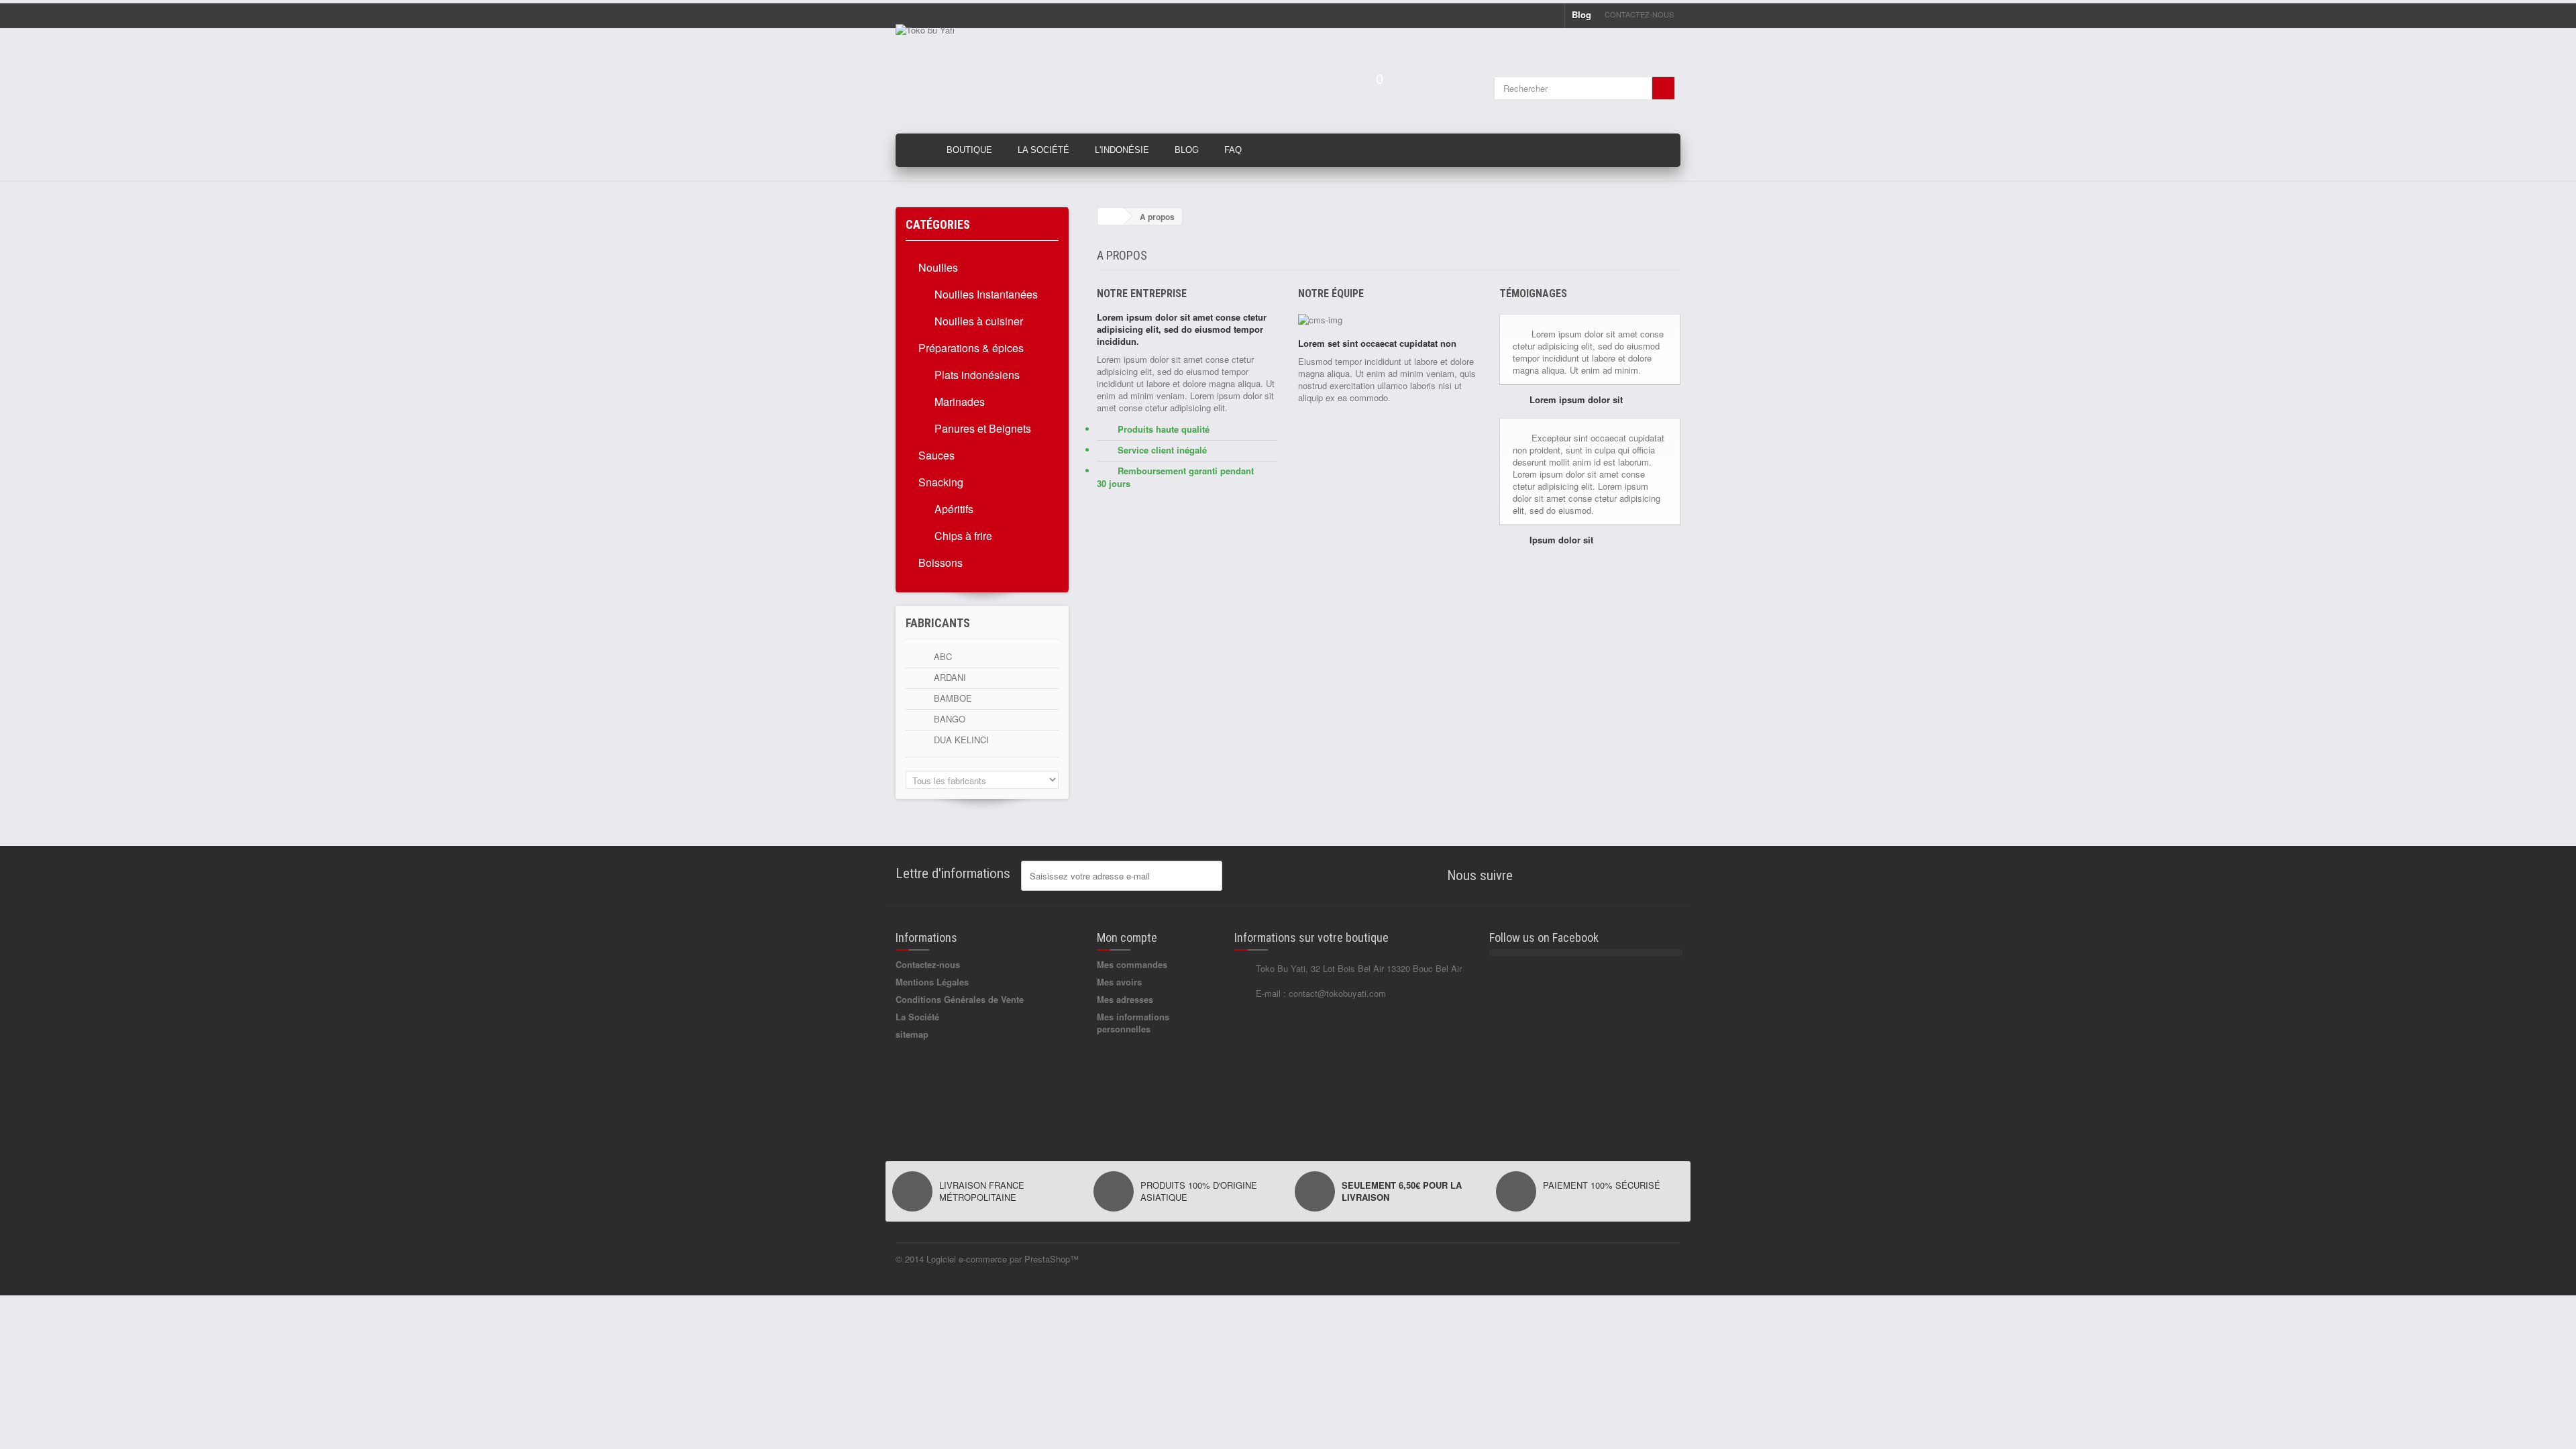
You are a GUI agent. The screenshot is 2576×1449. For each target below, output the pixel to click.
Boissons (941, 562)
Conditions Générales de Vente (960, 999)
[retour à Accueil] (1111, 216)
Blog (1581, 14)
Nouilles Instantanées (985, 294)
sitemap (912, 1034)
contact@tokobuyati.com (1337, 993)
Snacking (941, 482)
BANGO (948, 719)
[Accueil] (915, 150)
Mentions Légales (932, 982)
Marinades (958, 401)
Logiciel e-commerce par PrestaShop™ (1003, 1259)
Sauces (936, 455)
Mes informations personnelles (1133, 1023)
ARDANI (949, 677)
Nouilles (938, 267)
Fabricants (938, 623)
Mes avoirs (1119, 982)
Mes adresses (1125, 999)
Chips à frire (962, 536)
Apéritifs (953, 509)
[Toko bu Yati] (1020, 74)
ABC (942, 656)
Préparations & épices (971, 348)
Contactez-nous (1639, 14)
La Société (1043, 150)
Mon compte (1127, 937)
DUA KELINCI (960, 740)
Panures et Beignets (981, 428)
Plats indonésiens (976, 375)
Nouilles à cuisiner (977, 321)
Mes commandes (1132, 964)
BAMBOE (952, 698)
